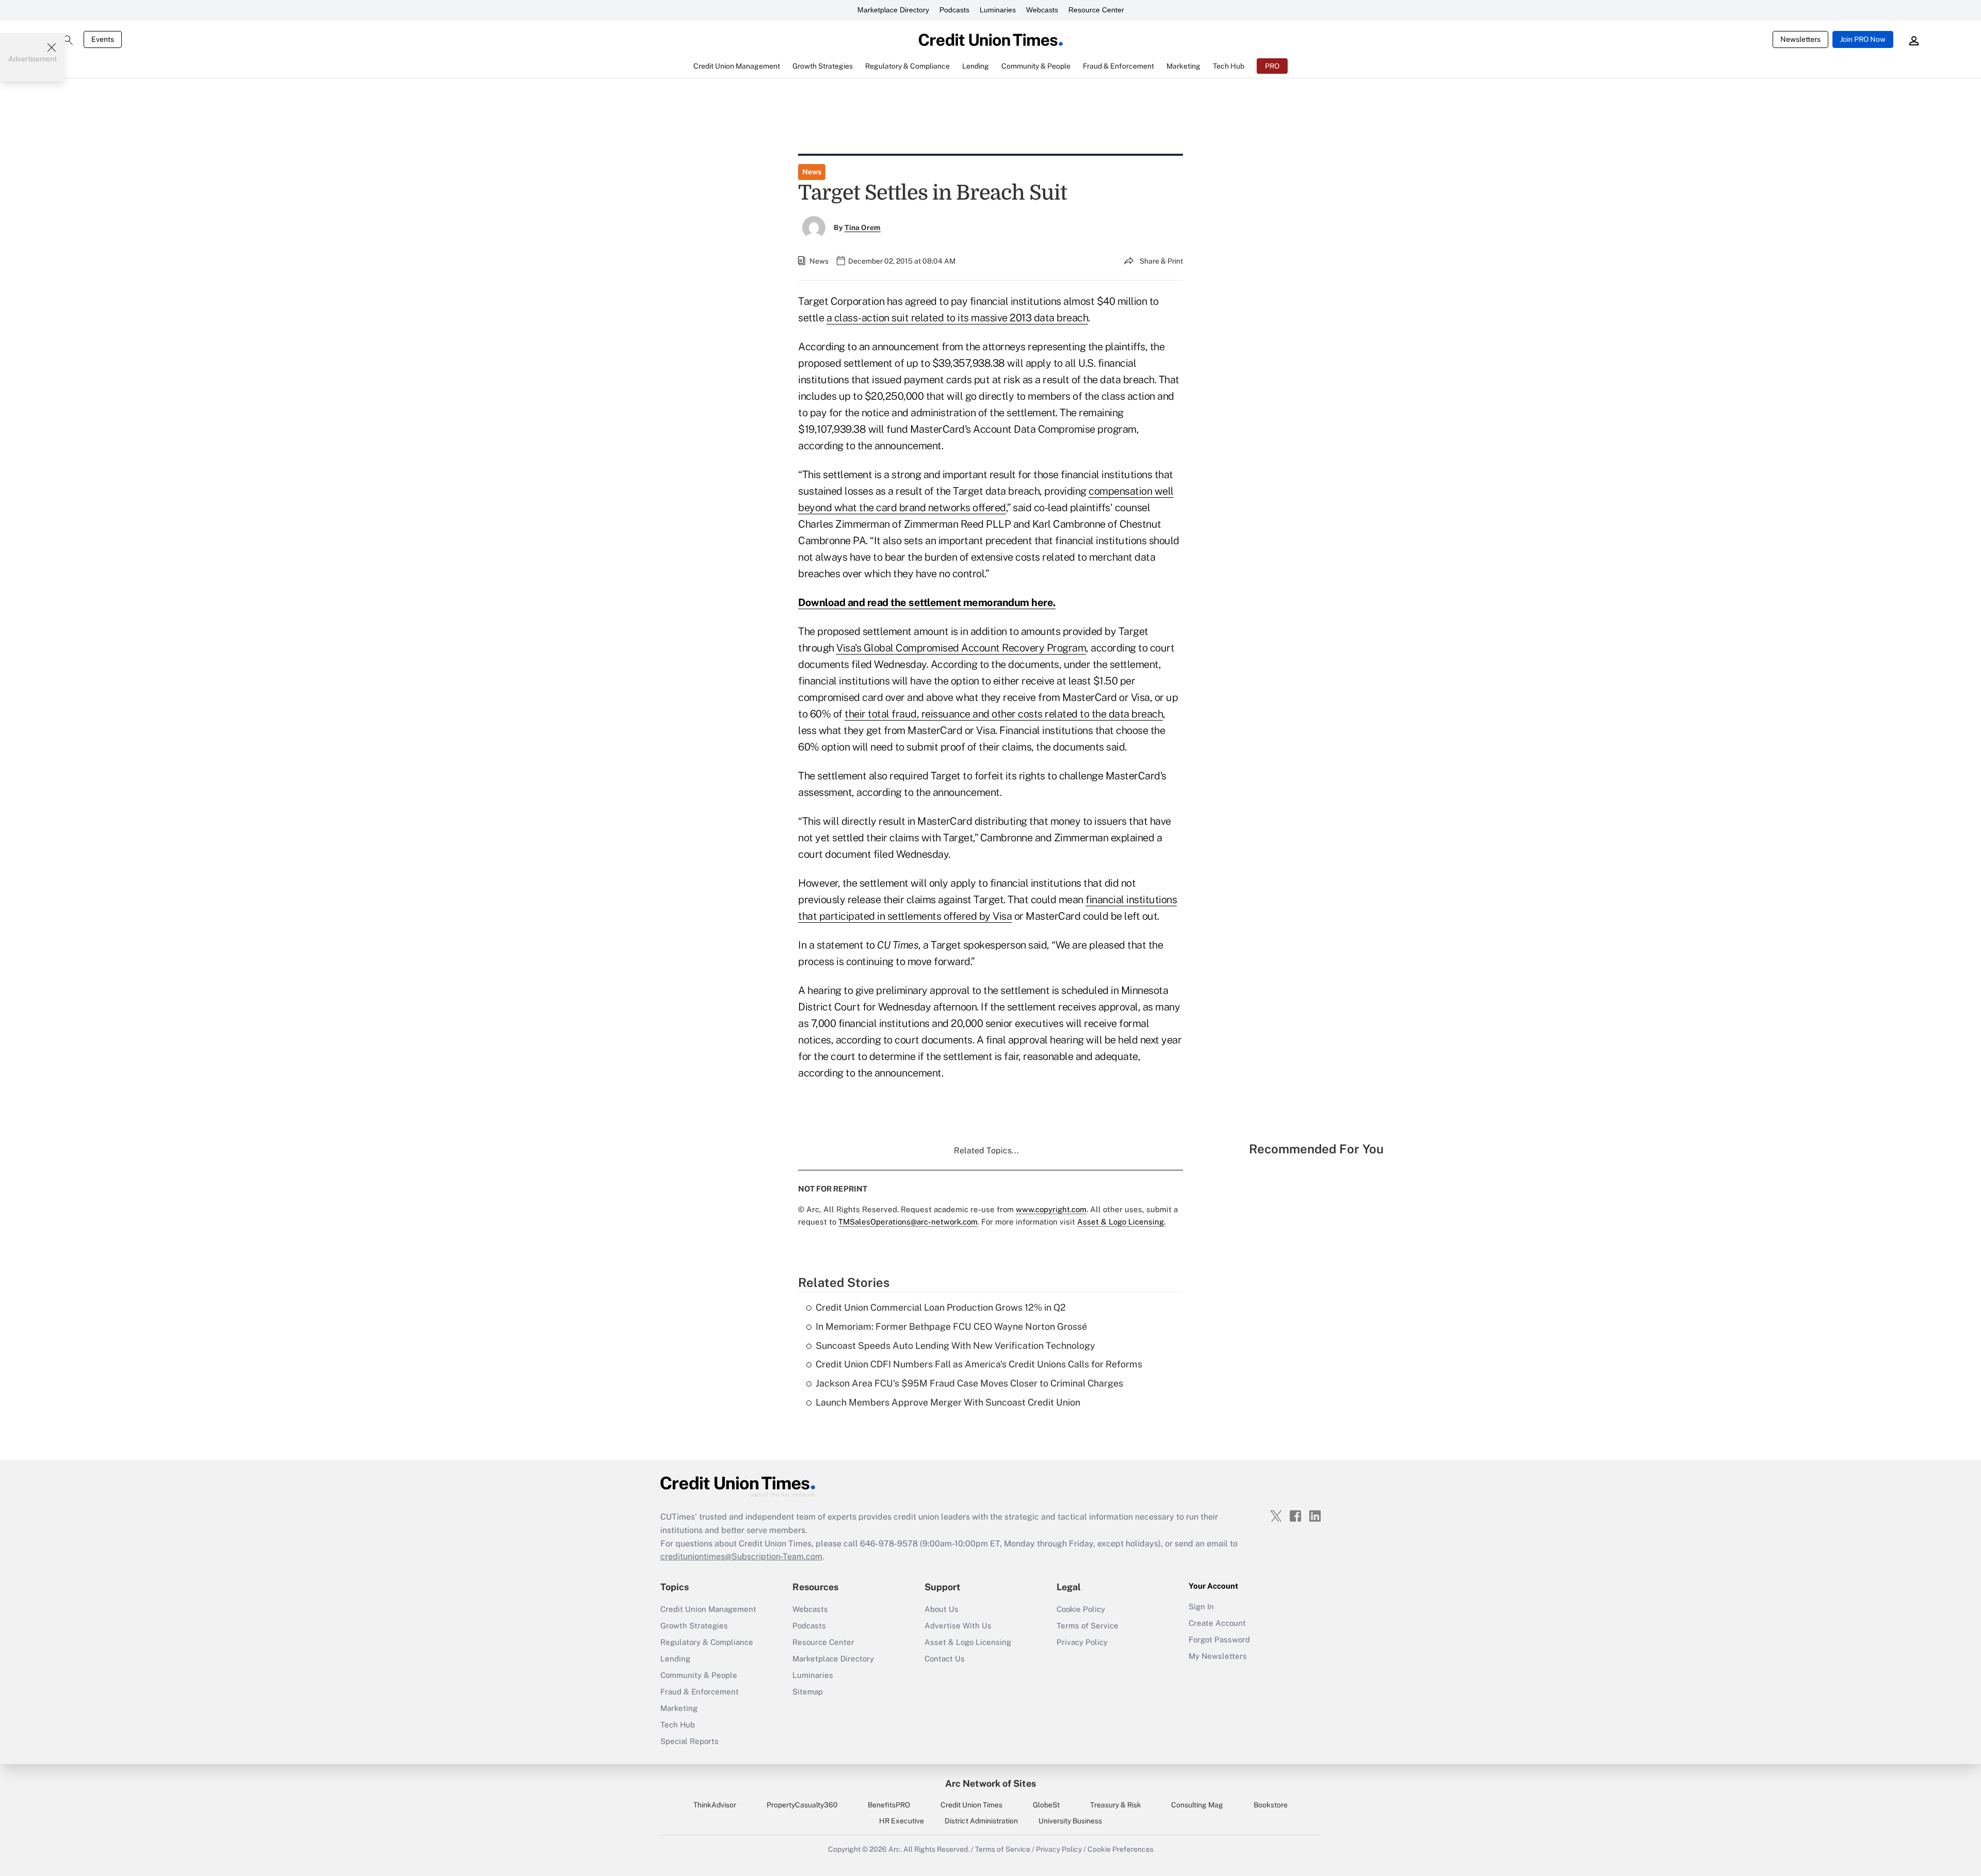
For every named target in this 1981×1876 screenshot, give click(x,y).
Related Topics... (986, 1151)
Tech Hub (678, 1725)
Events (103, 39)
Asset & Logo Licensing (968, 1642)
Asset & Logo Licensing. (1121, 1222)
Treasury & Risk (1116, 1805)
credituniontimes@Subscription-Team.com (741, 1556)
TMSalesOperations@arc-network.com (908, 1222)
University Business (1070, 1821)
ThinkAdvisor (715, 1805)
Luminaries (998, 10)
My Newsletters (1218, 1656)
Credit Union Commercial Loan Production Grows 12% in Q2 (941, 1307)
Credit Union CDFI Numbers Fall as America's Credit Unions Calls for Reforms (979, 1364)
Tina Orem (863, 227)
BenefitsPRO (889, 1805)
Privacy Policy (1082, 1642)
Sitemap (808, 1692)
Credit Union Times (971, 1805)
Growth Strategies (694, 1626)
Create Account (1217, 1623)
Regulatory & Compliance (707, 1642)
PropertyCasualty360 (802, 1805)
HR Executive (902, 1821)
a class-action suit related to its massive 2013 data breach (957, 318)
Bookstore (1271, 1805)
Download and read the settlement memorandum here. (927, 602)
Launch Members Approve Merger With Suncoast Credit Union (948, 1402)
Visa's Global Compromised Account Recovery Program (961, 648)
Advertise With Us (958, 1626)
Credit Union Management (708, 1609)
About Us (941, 1609)
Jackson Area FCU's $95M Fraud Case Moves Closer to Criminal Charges (969, 1383)
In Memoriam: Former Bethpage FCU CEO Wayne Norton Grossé (951, 1326)
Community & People (699, 1675)
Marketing (679, 1708)
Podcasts (954, 10)
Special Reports (689, 1741)
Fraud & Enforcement (700, 1692)
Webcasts (1042, 10)
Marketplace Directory (893, 10)
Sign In (1201, 1606)
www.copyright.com (1051, 1209)
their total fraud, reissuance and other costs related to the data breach (1004, 714)
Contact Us (945, 1659)
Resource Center (1096, 10)
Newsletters (1800, 39)
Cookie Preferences (1121, 1849)
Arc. (895, 1849)
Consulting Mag (1197, 1805)
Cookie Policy (1081, 1609)
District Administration (981, 1821)
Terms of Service (1087, 1626)
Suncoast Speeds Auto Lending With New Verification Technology (955, 1345)
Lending (675, 1659)
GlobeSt (1046, 1805)
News (812, 172)
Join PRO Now (1863, 39)
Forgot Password (1219, 1640)
